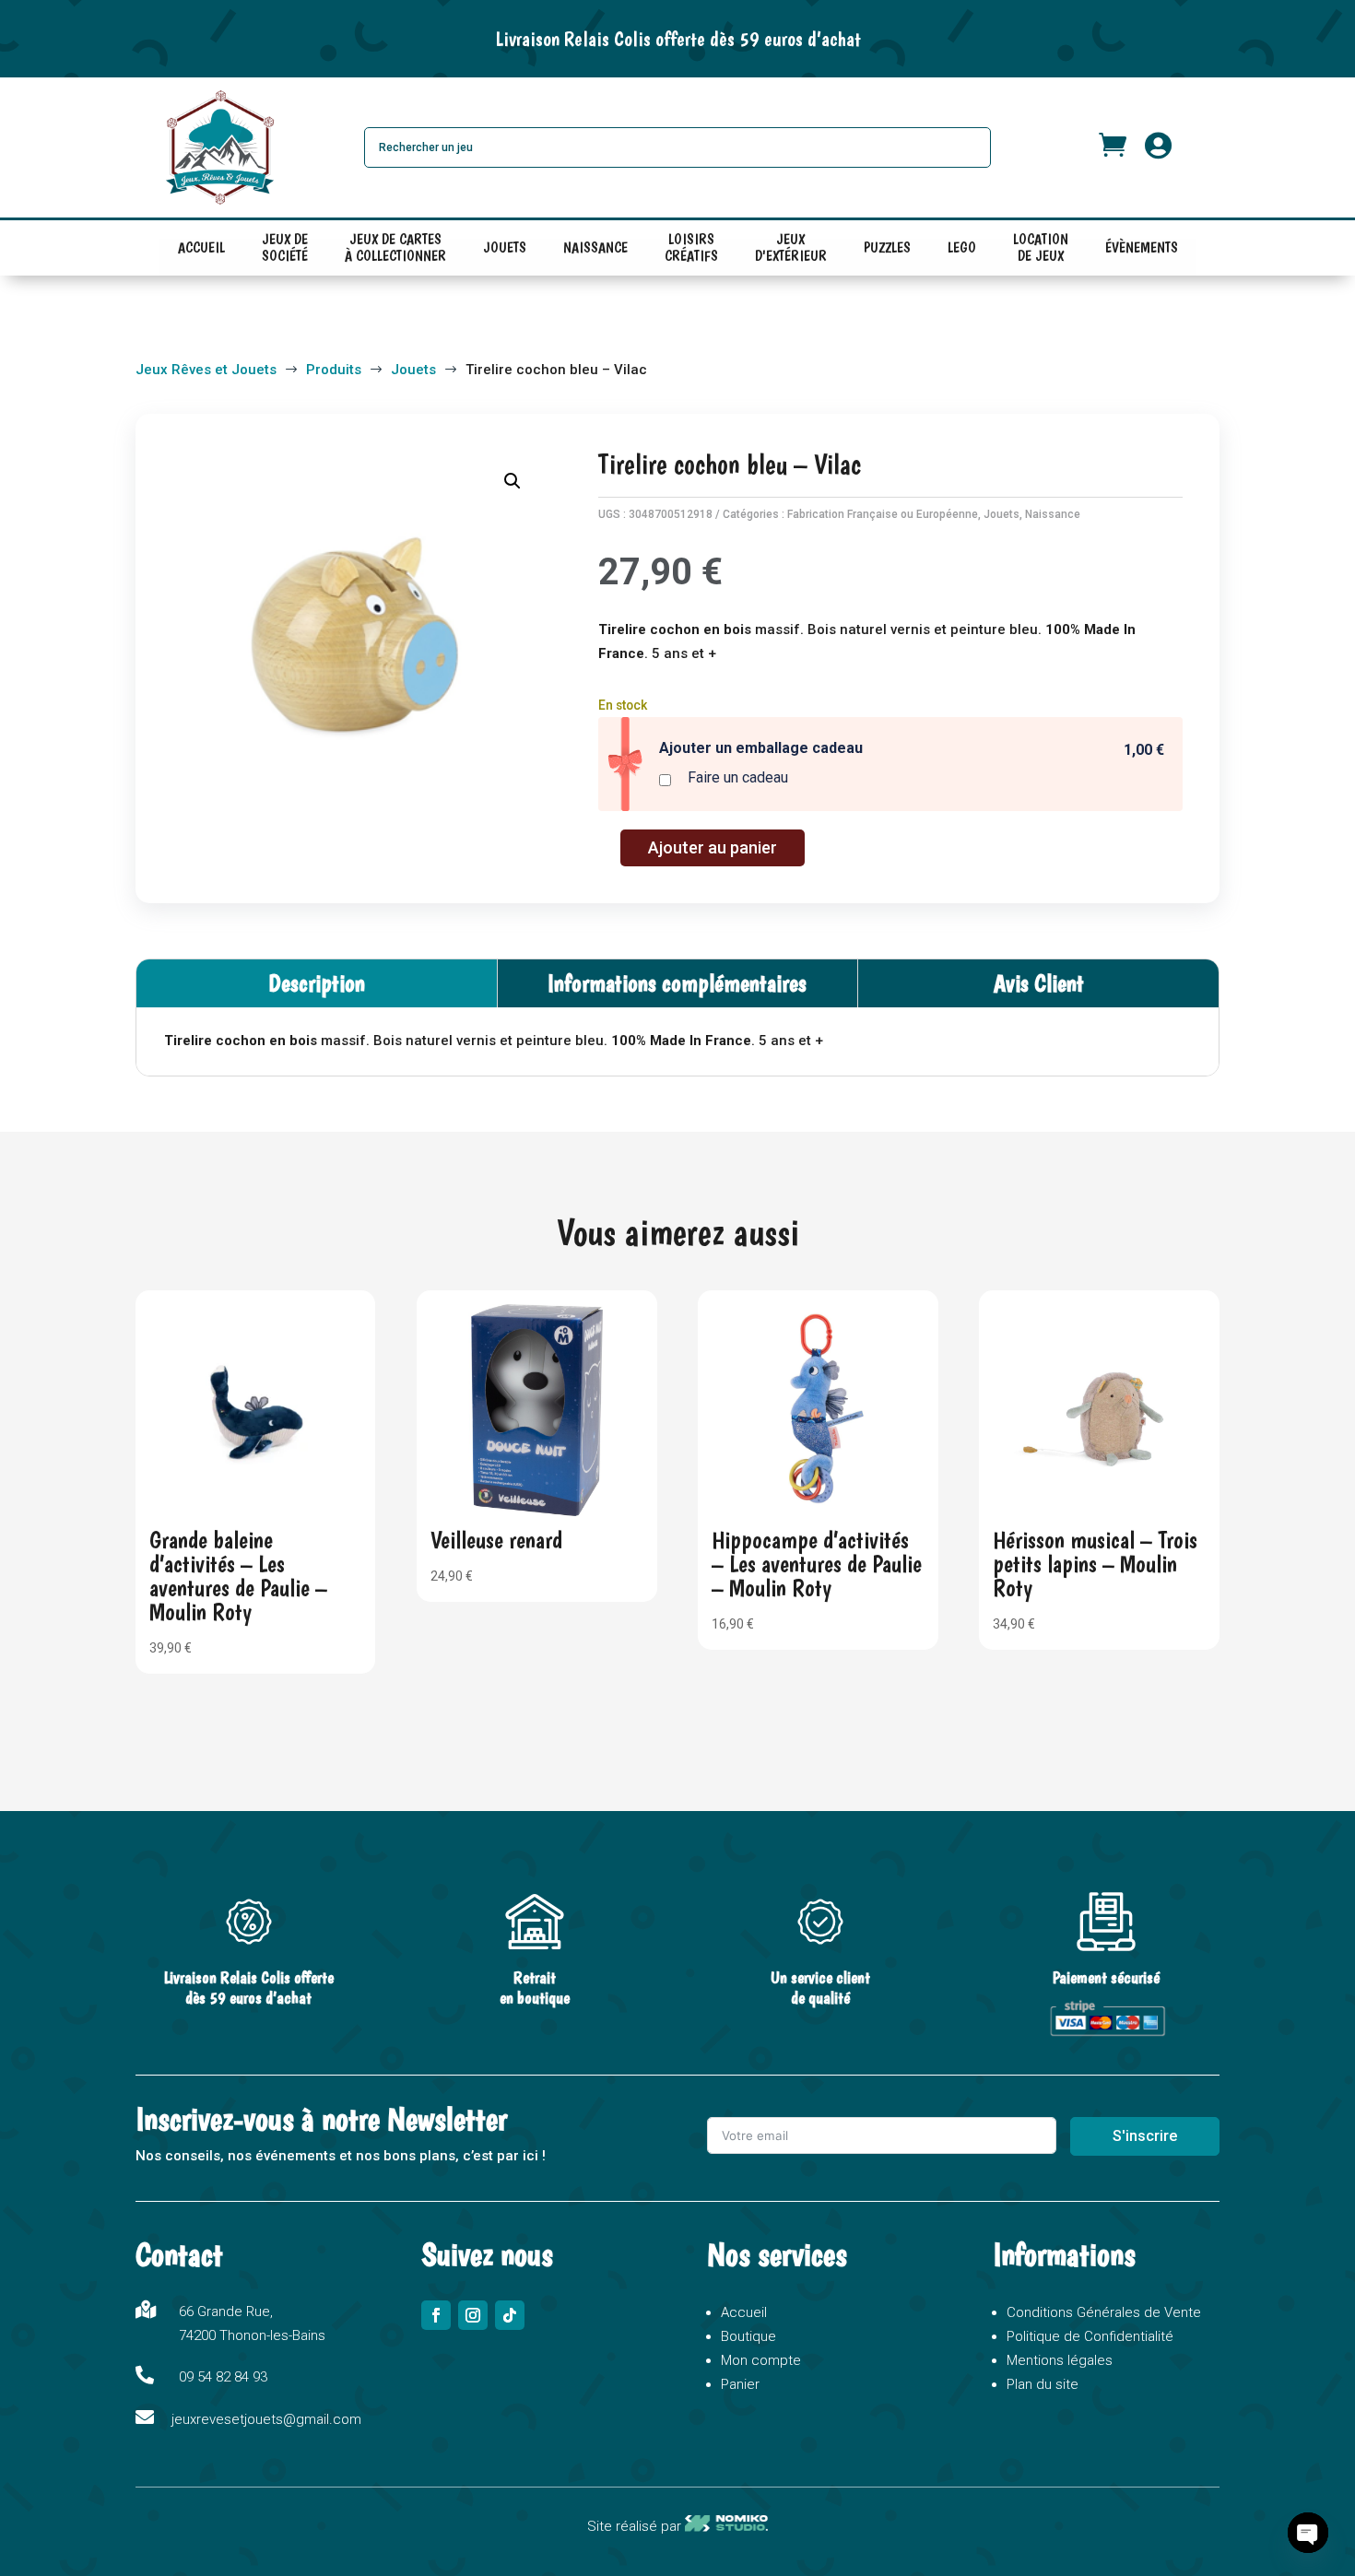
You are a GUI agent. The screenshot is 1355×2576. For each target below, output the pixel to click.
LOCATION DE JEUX (1041, 252)
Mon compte (761, 2360)
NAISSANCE (595, 247)
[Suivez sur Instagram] (473, 2315)
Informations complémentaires (677, 983)
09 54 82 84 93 (223, 2377)
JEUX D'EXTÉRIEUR (791, 252)
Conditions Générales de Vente (1104, 2312)
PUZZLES (887, 247)
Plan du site (1043, 2384)
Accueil (744, 2312)
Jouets (1002, 514)
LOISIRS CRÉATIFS (691, 252)
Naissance (1053, 514)
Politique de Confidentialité (1090, 2336)
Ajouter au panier (713, 847)
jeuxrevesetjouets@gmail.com (266, 2419)
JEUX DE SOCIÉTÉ (285, 252)
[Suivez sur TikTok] (510, 2315)
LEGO (962, 247)
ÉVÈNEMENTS (1142, 247)
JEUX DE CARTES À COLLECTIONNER (395, 252)
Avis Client (1039, 983)
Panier (740, 2384)
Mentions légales (1060, 2360)
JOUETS (505, 247)
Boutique (748, 2336)
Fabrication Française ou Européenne (883, 514)
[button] (513, 481)
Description (317, 983)
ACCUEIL (201, 247)
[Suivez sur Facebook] (436, 2315)
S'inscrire (1145, 2136)
